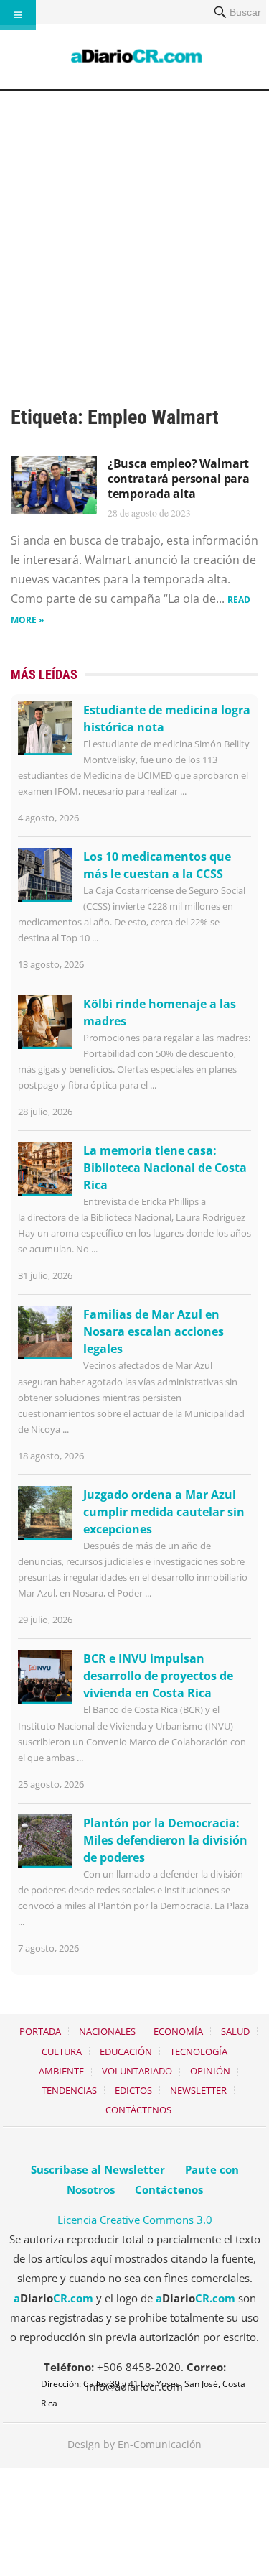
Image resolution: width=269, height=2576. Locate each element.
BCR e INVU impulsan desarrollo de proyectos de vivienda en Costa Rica (158, 1676)
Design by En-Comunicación (134, 2444)
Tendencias (69, 2090)
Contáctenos (138, 2110)
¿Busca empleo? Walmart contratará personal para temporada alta (179, 479)
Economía (178, 2031)
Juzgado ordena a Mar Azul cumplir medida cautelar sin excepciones (164, 1512)
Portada (40, 2031)
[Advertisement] (134, 233)
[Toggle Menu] (18, 15)
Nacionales (107, 2031)
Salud (235, 2031)
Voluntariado (137, 2071)
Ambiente (61, 2071)
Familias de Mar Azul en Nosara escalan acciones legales (154, 1331)
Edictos (133, 2090)
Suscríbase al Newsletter (98, 2169)
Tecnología (199, 2051)
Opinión (210, 2071)
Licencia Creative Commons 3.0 (135, 2220)
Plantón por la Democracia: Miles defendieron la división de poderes (165, 1840)
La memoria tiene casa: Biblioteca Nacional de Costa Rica (165, 1168)
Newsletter (198, 2090)
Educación (126, 2051)
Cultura (62, 2051)
